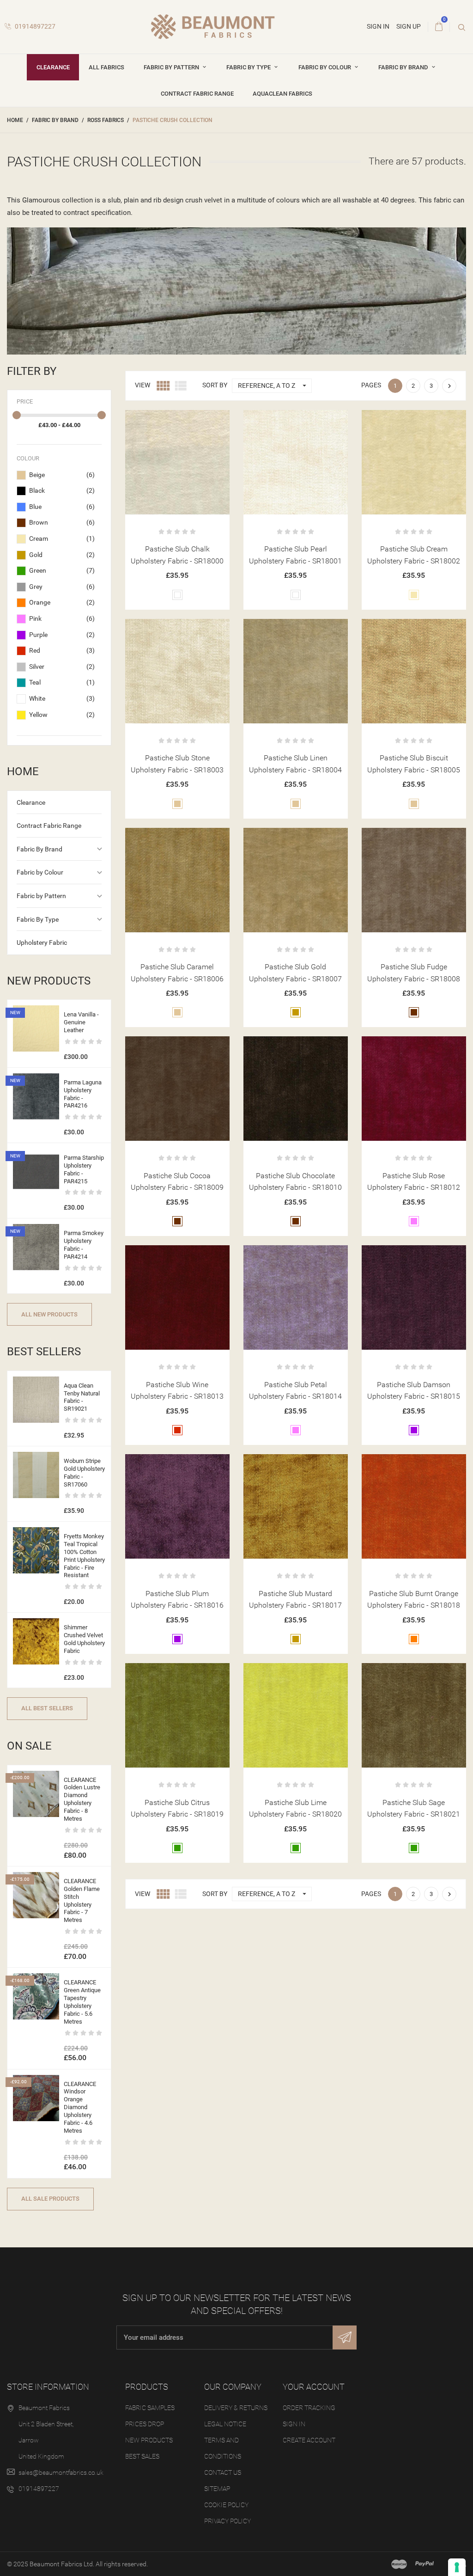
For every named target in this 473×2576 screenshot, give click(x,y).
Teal (62, 682)
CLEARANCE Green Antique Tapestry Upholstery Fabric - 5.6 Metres (82, 2002)
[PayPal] (424, 2564)
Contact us (223, 2472)
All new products (49, 1314)
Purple (62, 635)
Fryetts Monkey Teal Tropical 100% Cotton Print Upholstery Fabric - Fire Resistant (84, 1556)
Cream (62, 538)
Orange (62, 602)
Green (62, 570)
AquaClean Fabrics (282, 94)
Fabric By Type (249, 67)
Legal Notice (225, 2424)
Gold (62, 555)
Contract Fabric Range (197, 94)
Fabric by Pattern (172, 67)
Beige (62, 475)
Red (62, 650)
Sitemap (217, 2489)
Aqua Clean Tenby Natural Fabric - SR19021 (82, 1397)
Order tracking (309, 2408)
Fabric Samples (150, 2408)
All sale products (50, 2199)
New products (149, 2440)
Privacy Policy (227, 2521)
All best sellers (47, 1708)
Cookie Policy (226, 2505)
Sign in (294, 2424)
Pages (371, 385)
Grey (62, 587)
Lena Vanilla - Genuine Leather (81, 1022)
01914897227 (34, 26)
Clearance (53, 67)
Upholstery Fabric (42, 942)
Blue (62, 507)
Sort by (215, 385)
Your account (314, 2387)
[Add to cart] (155, 420)
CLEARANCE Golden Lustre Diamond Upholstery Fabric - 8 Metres (82, 1799)
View (143, 385)
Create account (309, 2440)
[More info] (200, 420)
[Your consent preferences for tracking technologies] (457, 2567)
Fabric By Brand (404, 67)
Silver (62, 667)
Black (62, 490)
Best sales (142, 2456)
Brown (62, 522)
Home (23, 771)
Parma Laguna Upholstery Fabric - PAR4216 (83, 1094)
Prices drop (145, 2424)
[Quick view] (177, 420)
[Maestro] (399, 2564)
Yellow (62, 715)
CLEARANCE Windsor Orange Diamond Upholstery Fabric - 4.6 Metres (80, 2107)
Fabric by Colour (325, 67)
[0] (439, 27)
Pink (62, 618)
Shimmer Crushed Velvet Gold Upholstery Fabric (84, 1639)
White (62, 698)
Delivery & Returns (236, 2408)
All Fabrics (106, 67)
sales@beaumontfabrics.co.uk (61, 2472)
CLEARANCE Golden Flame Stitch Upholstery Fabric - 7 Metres (82, 1900)
